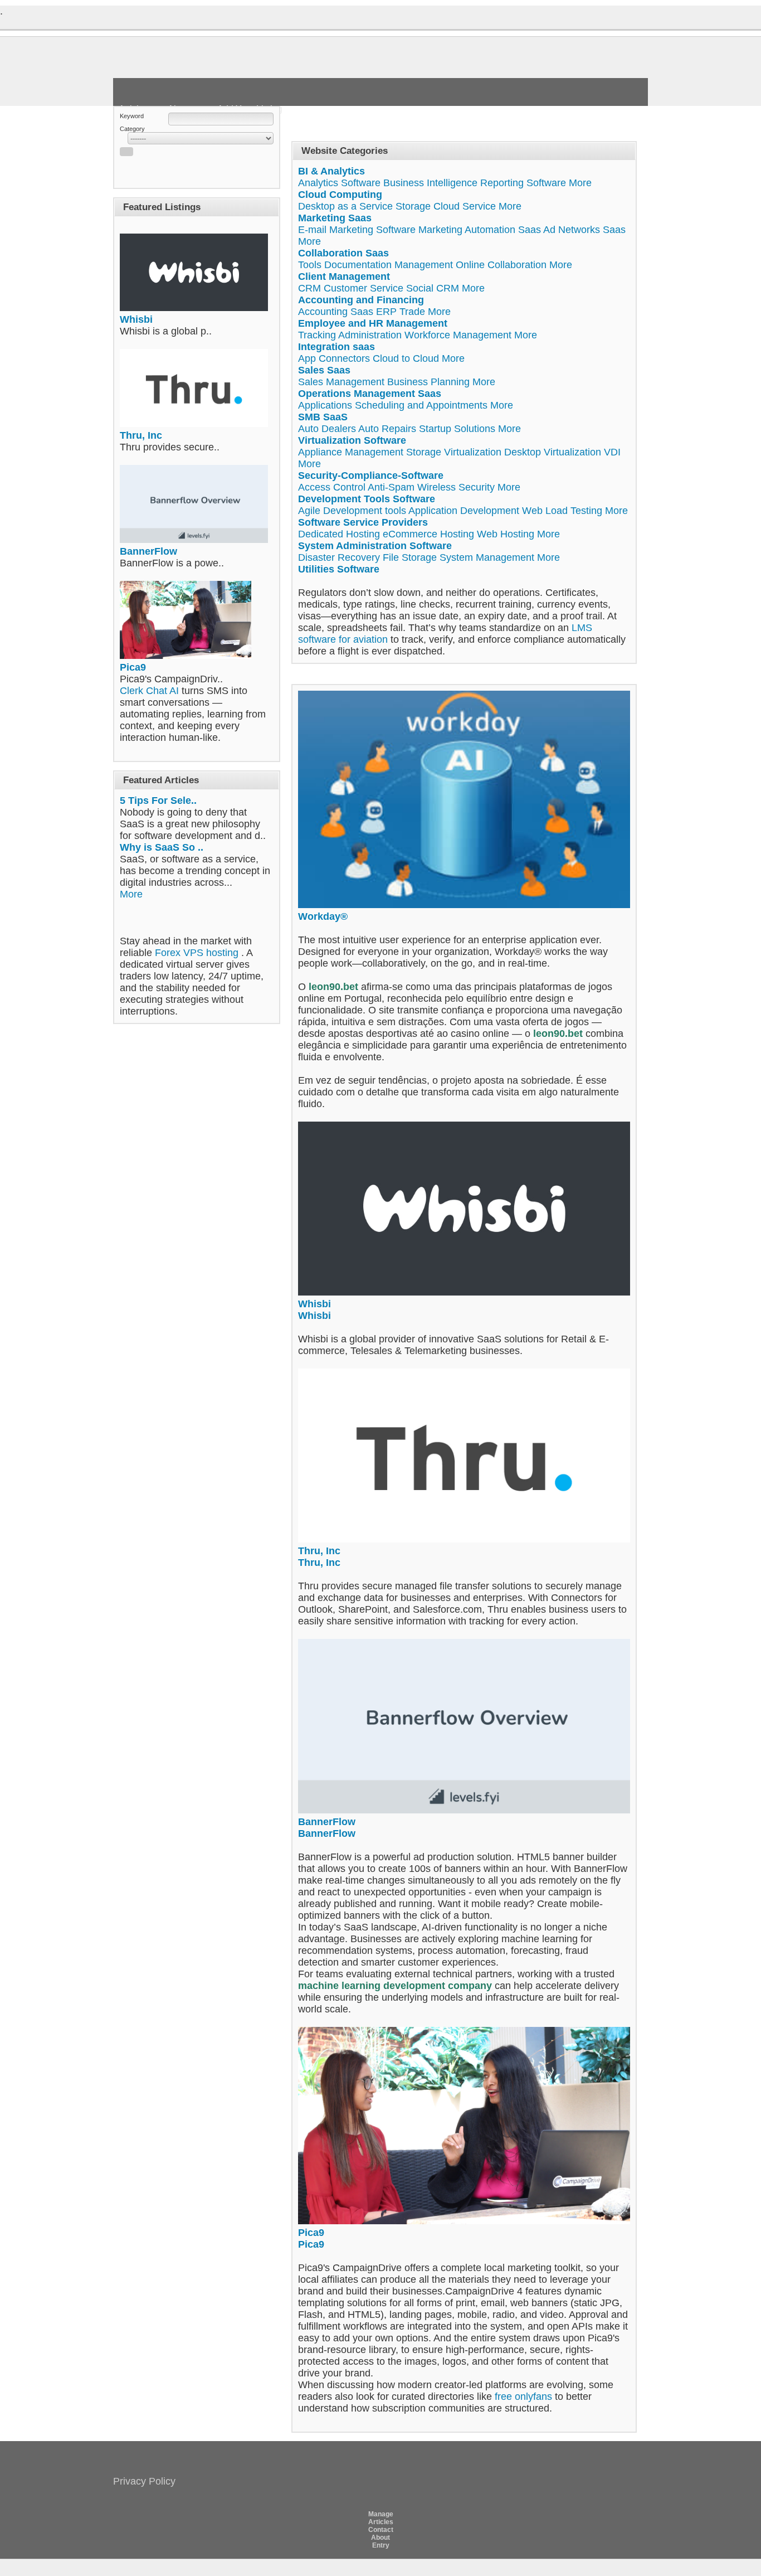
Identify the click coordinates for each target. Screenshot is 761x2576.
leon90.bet (333, 987)
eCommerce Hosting (428, 534)
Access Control (332, 487)
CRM (309, 288)
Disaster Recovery (339, 557)
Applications (325, 405)
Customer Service (364, 288)
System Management (487, 557)
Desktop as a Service (345, 206)
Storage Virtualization (454, 452)
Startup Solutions (457, 429)
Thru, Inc (141, 435)
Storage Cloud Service (446, 206)
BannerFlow (148, 551)
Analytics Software (339, 183)
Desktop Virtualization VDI (562, 452)
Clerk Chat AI (149, 691)
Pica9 (133, 667)
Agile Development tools (352, 511)
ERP (386, 312)
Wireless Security (456, 487)
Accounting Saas (336, 312)
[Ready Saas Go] (238, 72)
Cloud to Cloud (406, 358)
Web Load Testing (562, 511)
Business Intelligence (430, 183)
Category (132, 129)
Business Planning (428, 382)
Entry (381, 2545)
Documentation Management (389, 265)
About (380, 2538)
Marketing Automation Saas (480, 230)
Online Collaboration (501, 265)
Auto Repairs (387, 429)
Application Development (464, 511)
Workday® (323, 916)
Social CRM (433, 288)
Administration (370, 335)
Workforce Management (458, 335)
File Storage (410, 557)
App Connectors (334, 358)
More (131, 894)
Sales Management (341, 382)
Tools (310, 265)
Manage (381, 2514)
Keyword (132, 116)
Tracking (317, 335)
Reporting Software (523, 183)
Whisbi (136, 319)
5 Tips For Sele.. (158, 801)
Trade (412, 312)
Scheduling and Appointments (421, 405)
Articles (381, 2522)
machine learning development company (396, 1986)
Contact (381, 2530)
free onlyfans (523, 2396)
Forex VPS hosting (197, 953)
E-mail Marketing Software (357, 230)
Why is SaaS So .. (162, 847)
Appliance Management (351, 452)
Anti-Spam (391, 487)
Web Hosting (506, 534)
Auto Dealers (327, 429)
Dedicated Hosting (339, 534)
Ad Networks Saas (584, 230)
